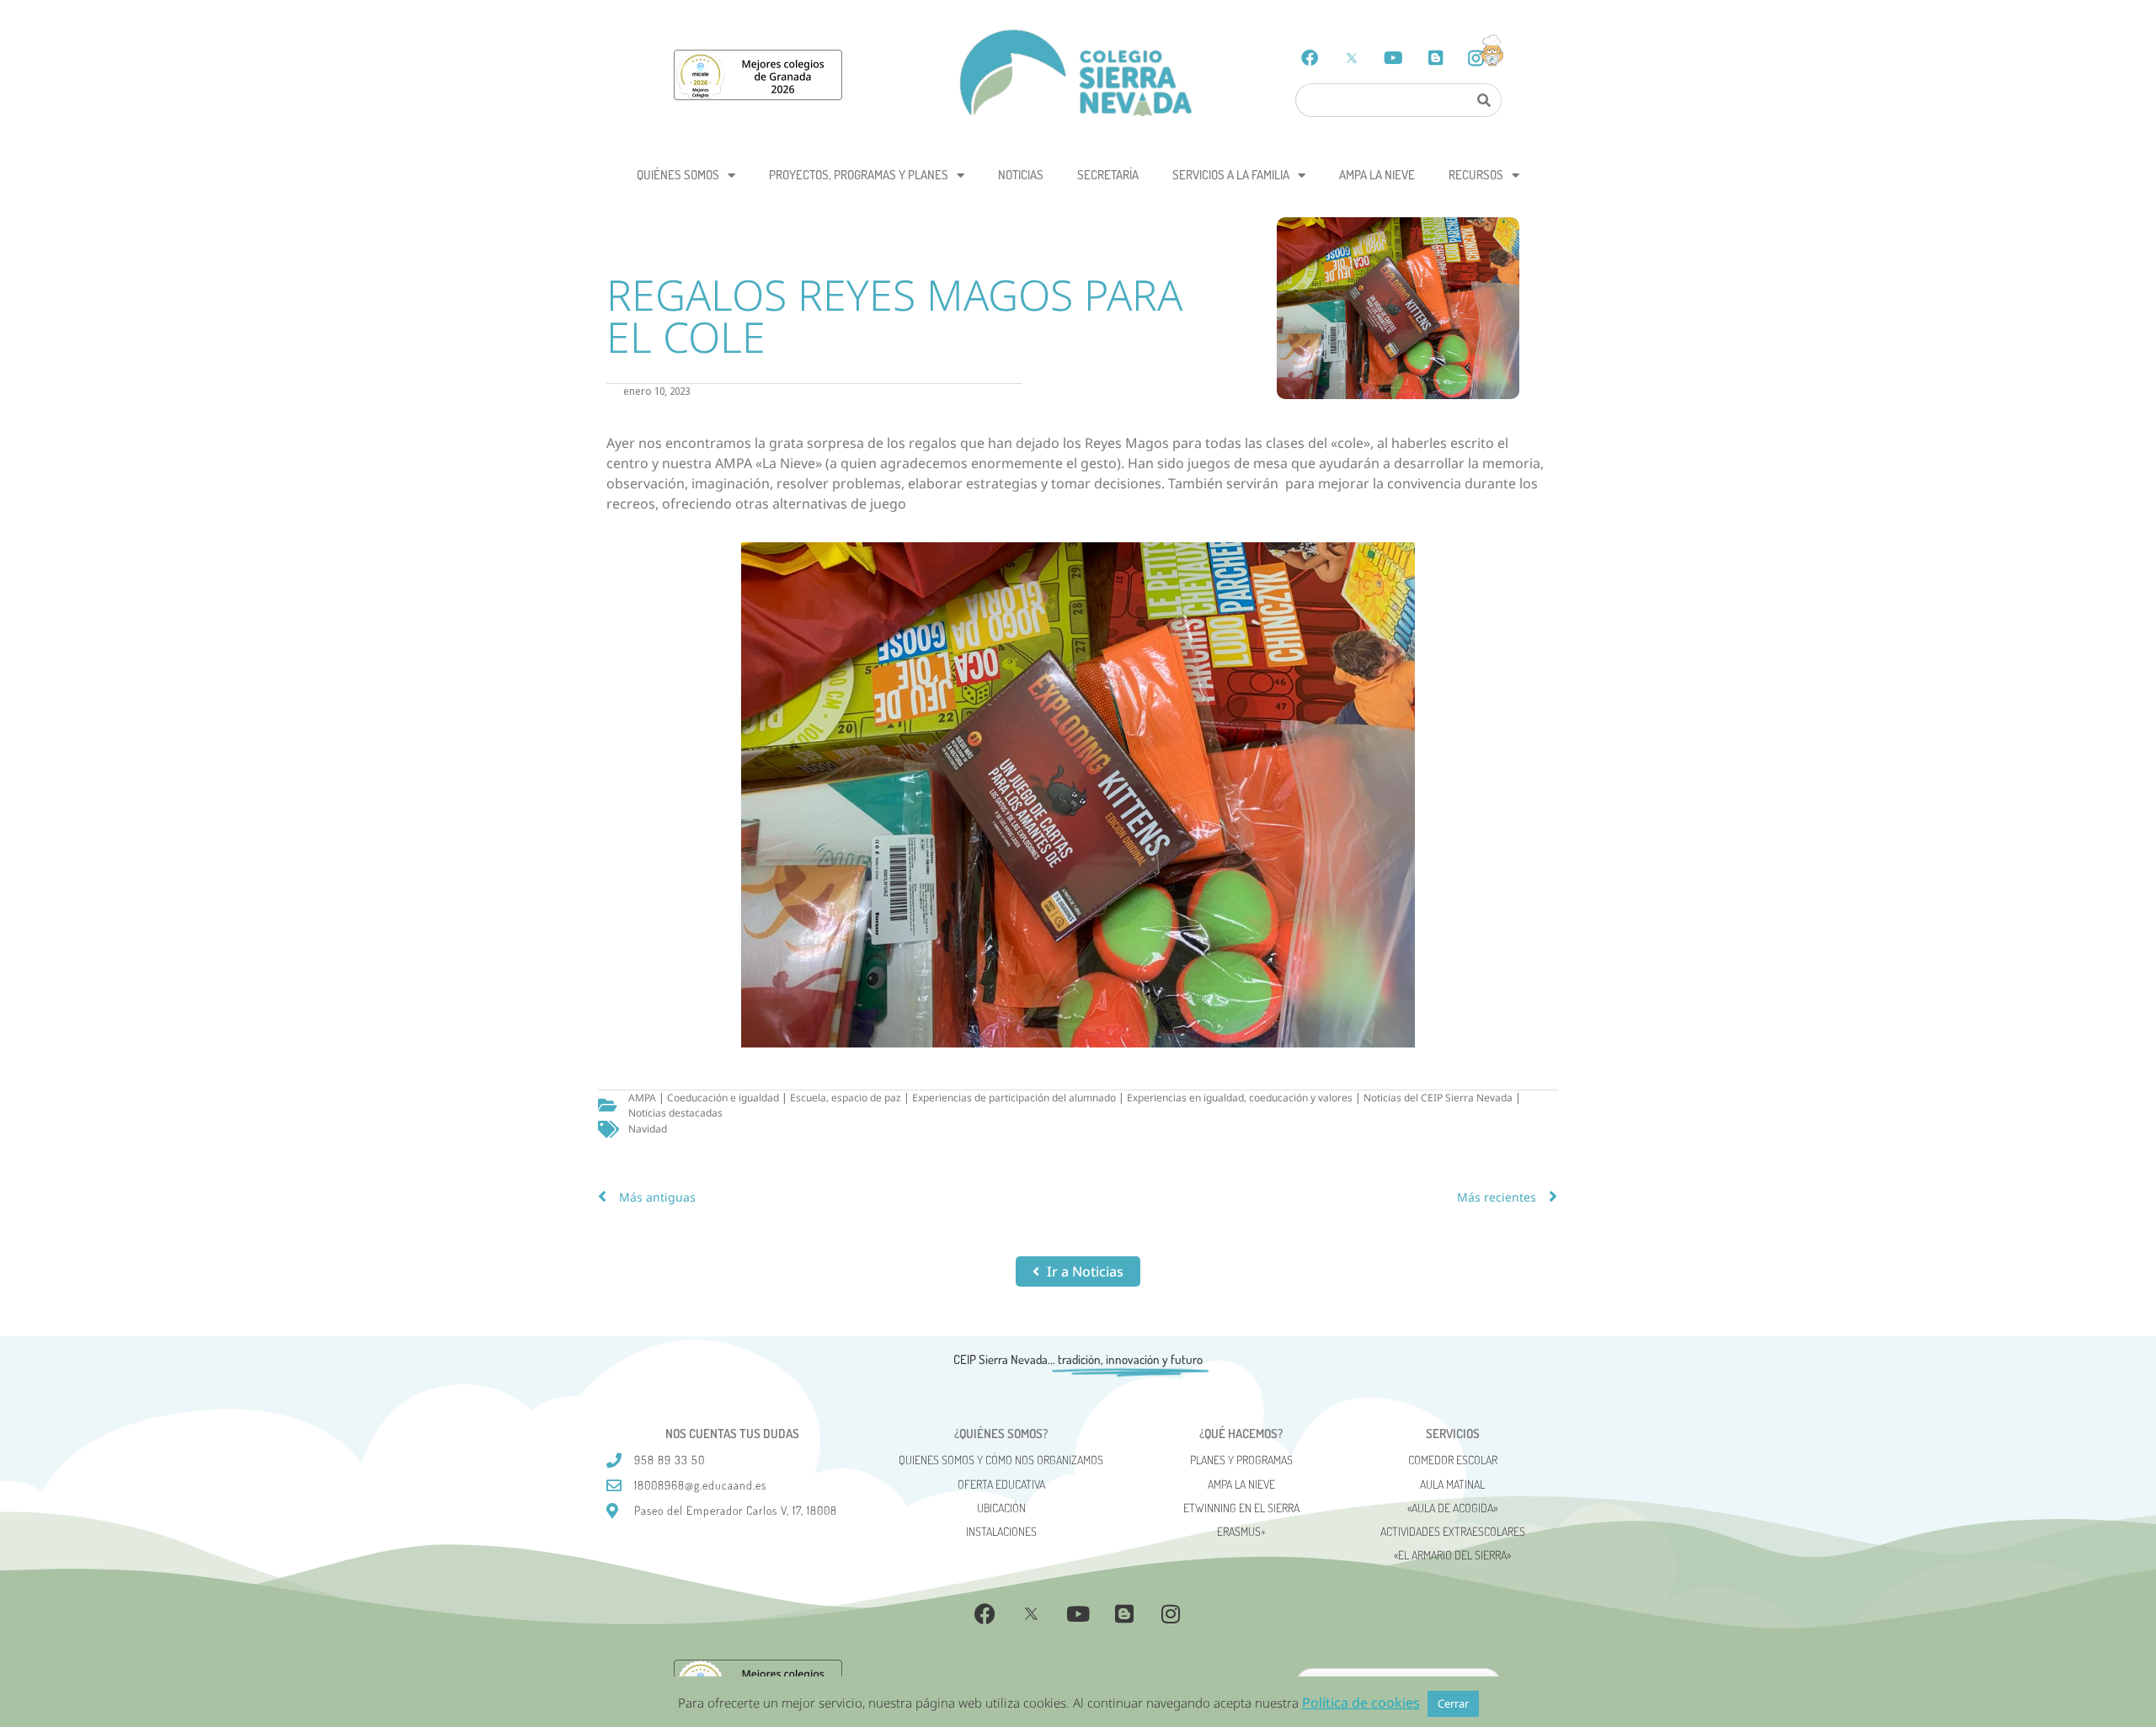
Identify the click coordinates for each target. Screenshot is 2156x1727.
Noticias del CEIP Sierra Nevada (1438, 1098)
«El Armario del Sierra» (1452, 1555)
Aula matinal (1452, 1484)
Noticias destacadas (675, 1113)
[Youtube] (1394, 58)
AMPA (642, 1098)
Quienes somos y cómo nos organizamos (1001, 1460)
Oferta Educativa (1001, 1484)
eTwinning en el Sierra (1241, 1508)
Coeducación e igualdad (723, 1098)
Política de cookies (1361, 1703)
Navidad (648, 1129)
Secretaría (1108, 175)
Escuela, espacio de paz (846, 1098)
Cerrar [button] (1453, 1703)
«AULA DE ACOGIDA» (1452, 1508)
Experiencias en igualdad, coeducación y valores (1240, 1098)
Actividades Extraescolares (1453, 1531)
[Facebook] (1310, 58)
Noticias (1021, 175)
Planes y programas (1241, 1460)
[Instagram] (1171, 1613)
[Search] (1483, 100)
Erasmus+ (1241, 1531)
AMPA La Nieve (1377, 175)
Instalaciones (1001, 1531)
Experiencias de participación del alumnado (1014, 1098)
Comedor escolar (1453, 1460)
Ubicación (1001, 1508)
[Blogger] (1436, 58)
